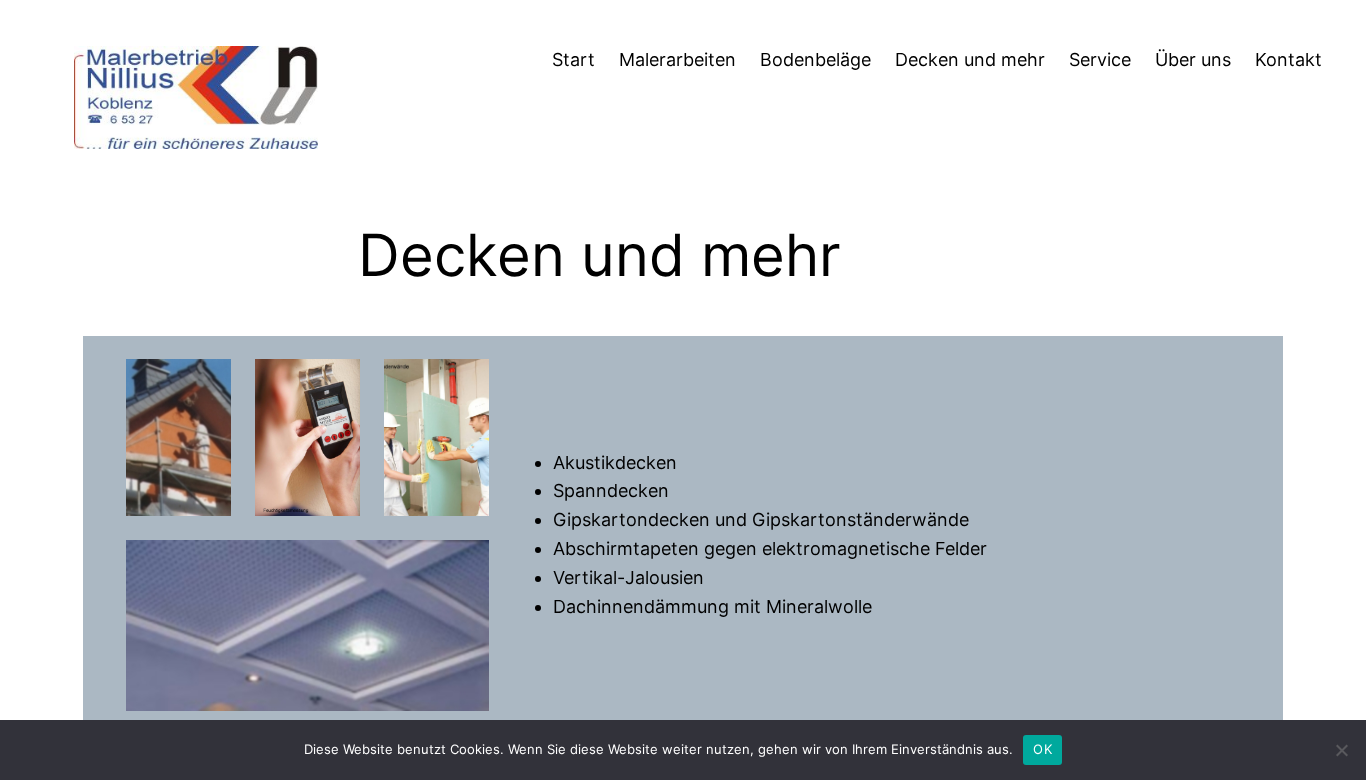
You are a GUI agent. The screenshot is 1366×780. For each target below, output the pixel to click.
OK (1042, 749)
